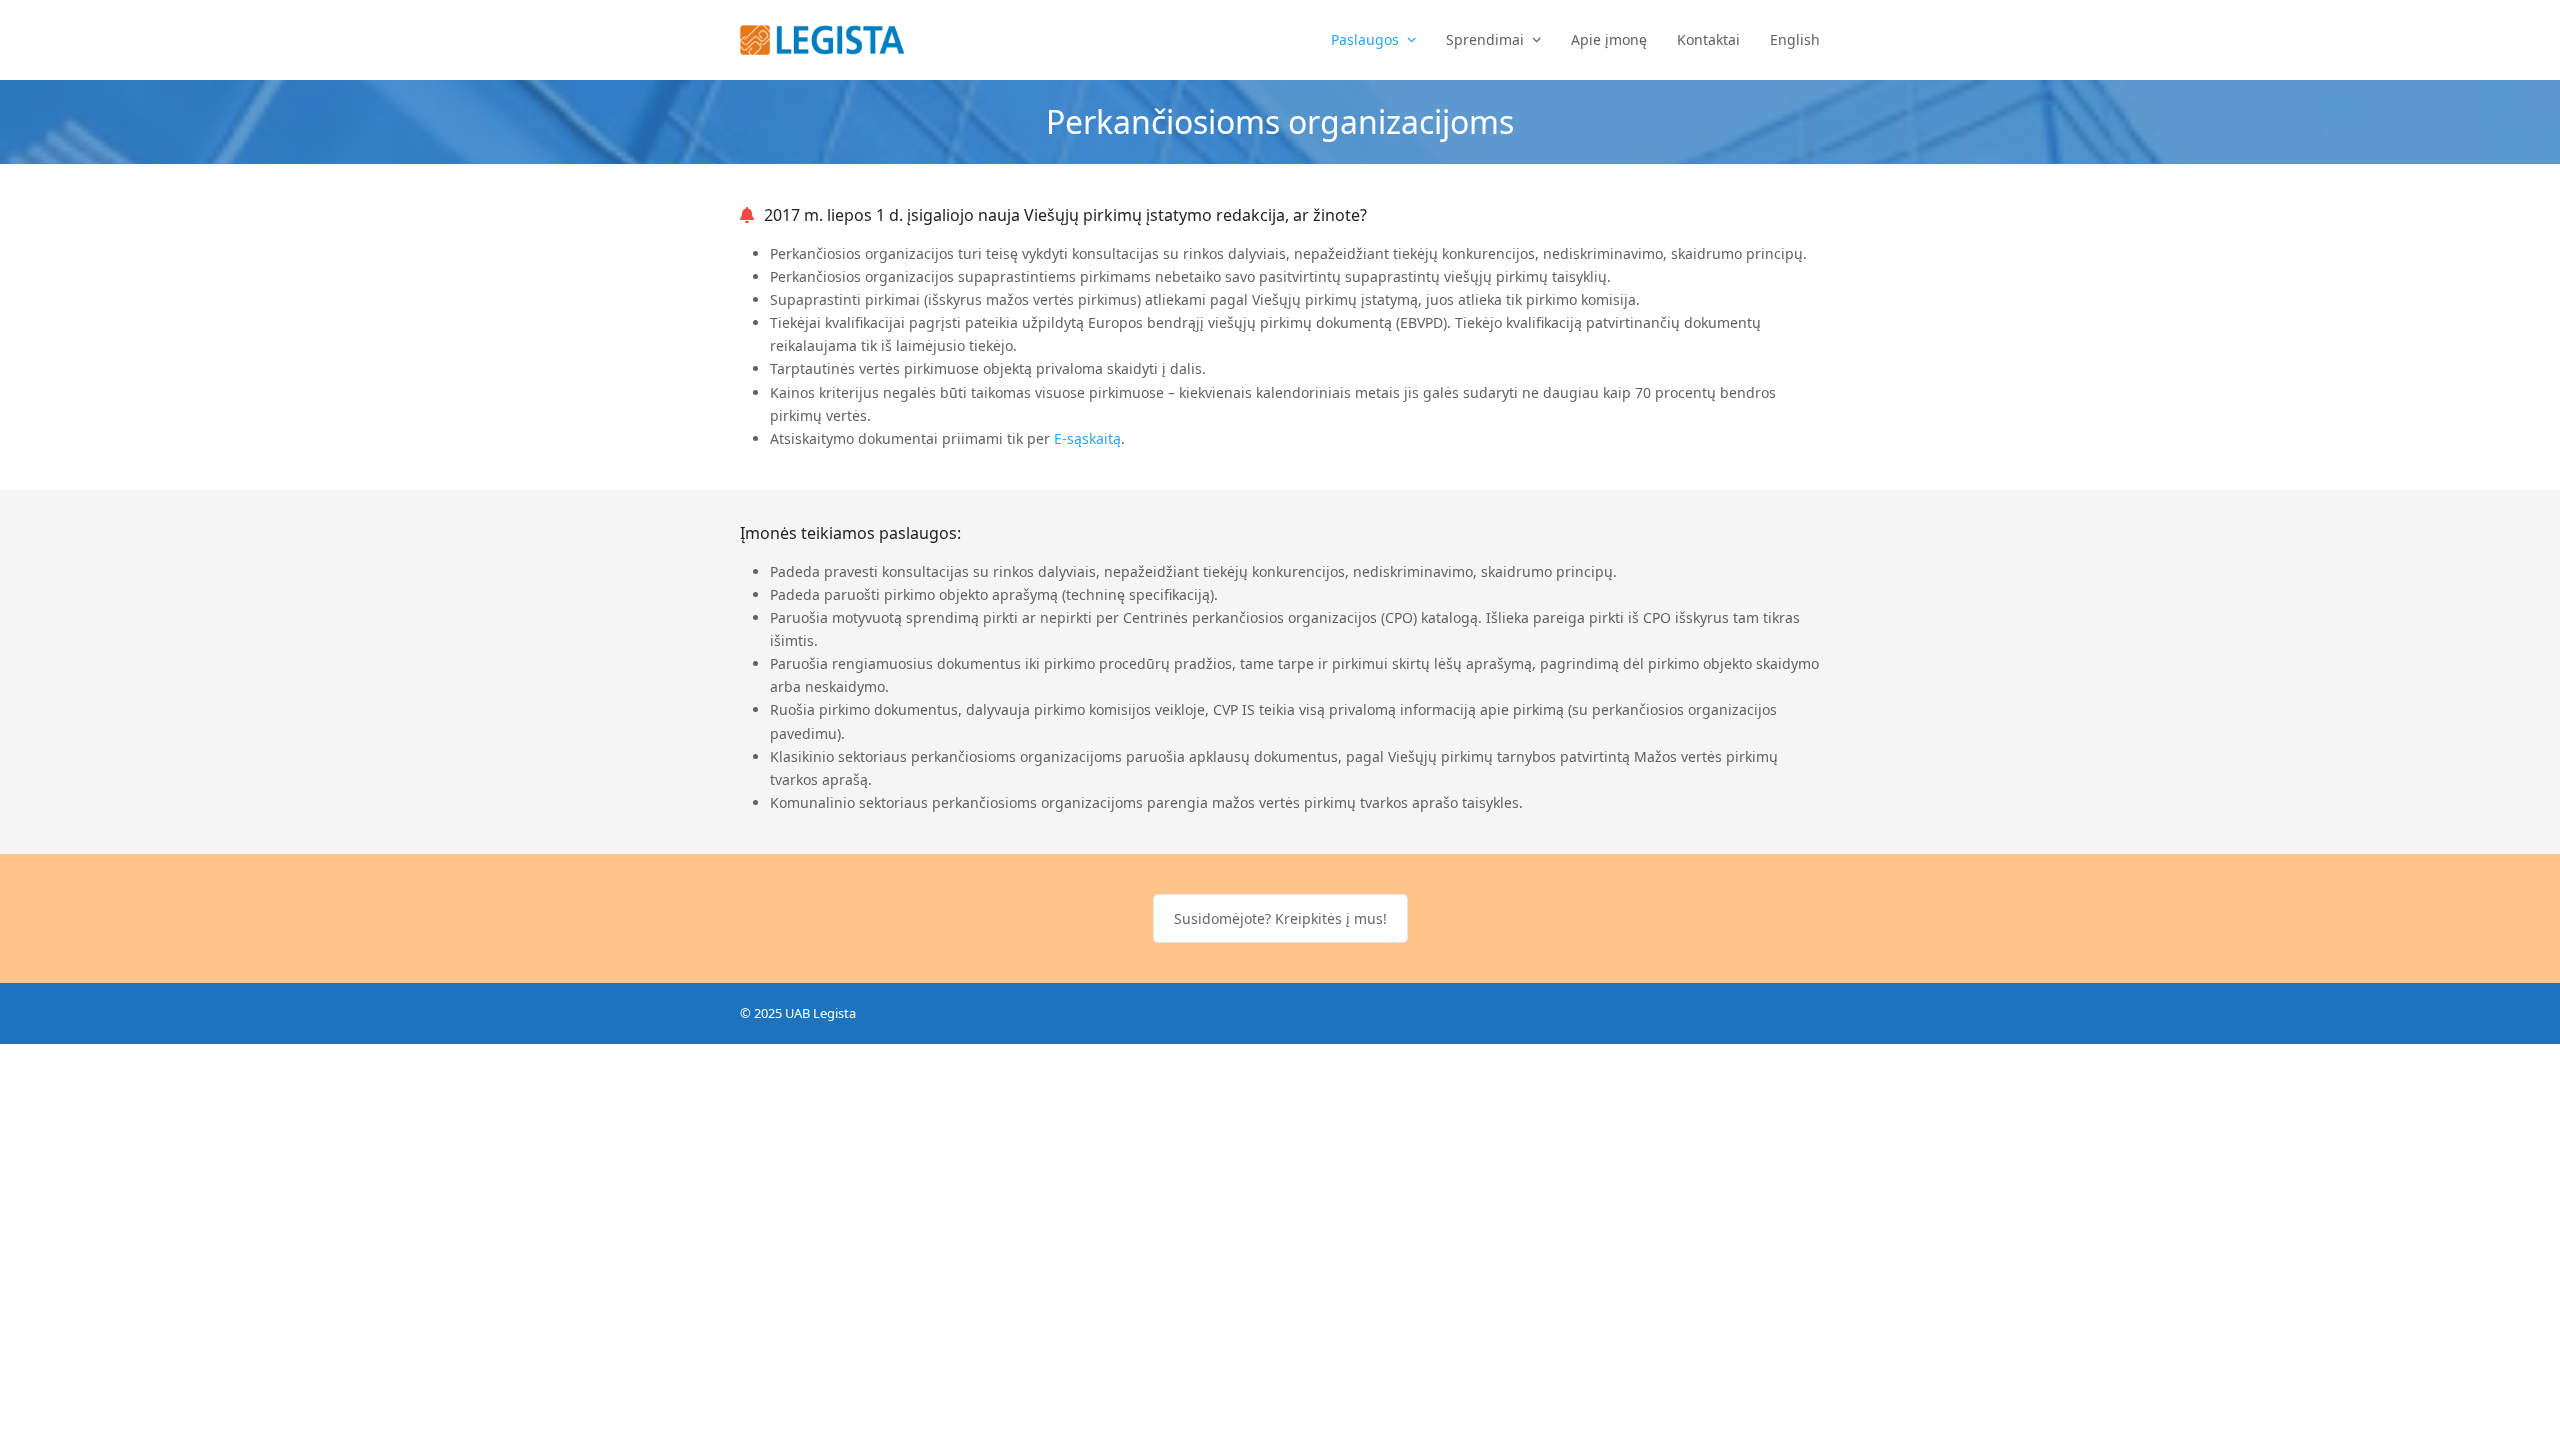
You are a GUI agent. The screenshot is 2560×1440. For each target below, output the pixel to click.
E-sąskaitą (1087, 438)
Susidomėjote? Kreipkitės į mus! (1280, 918)
